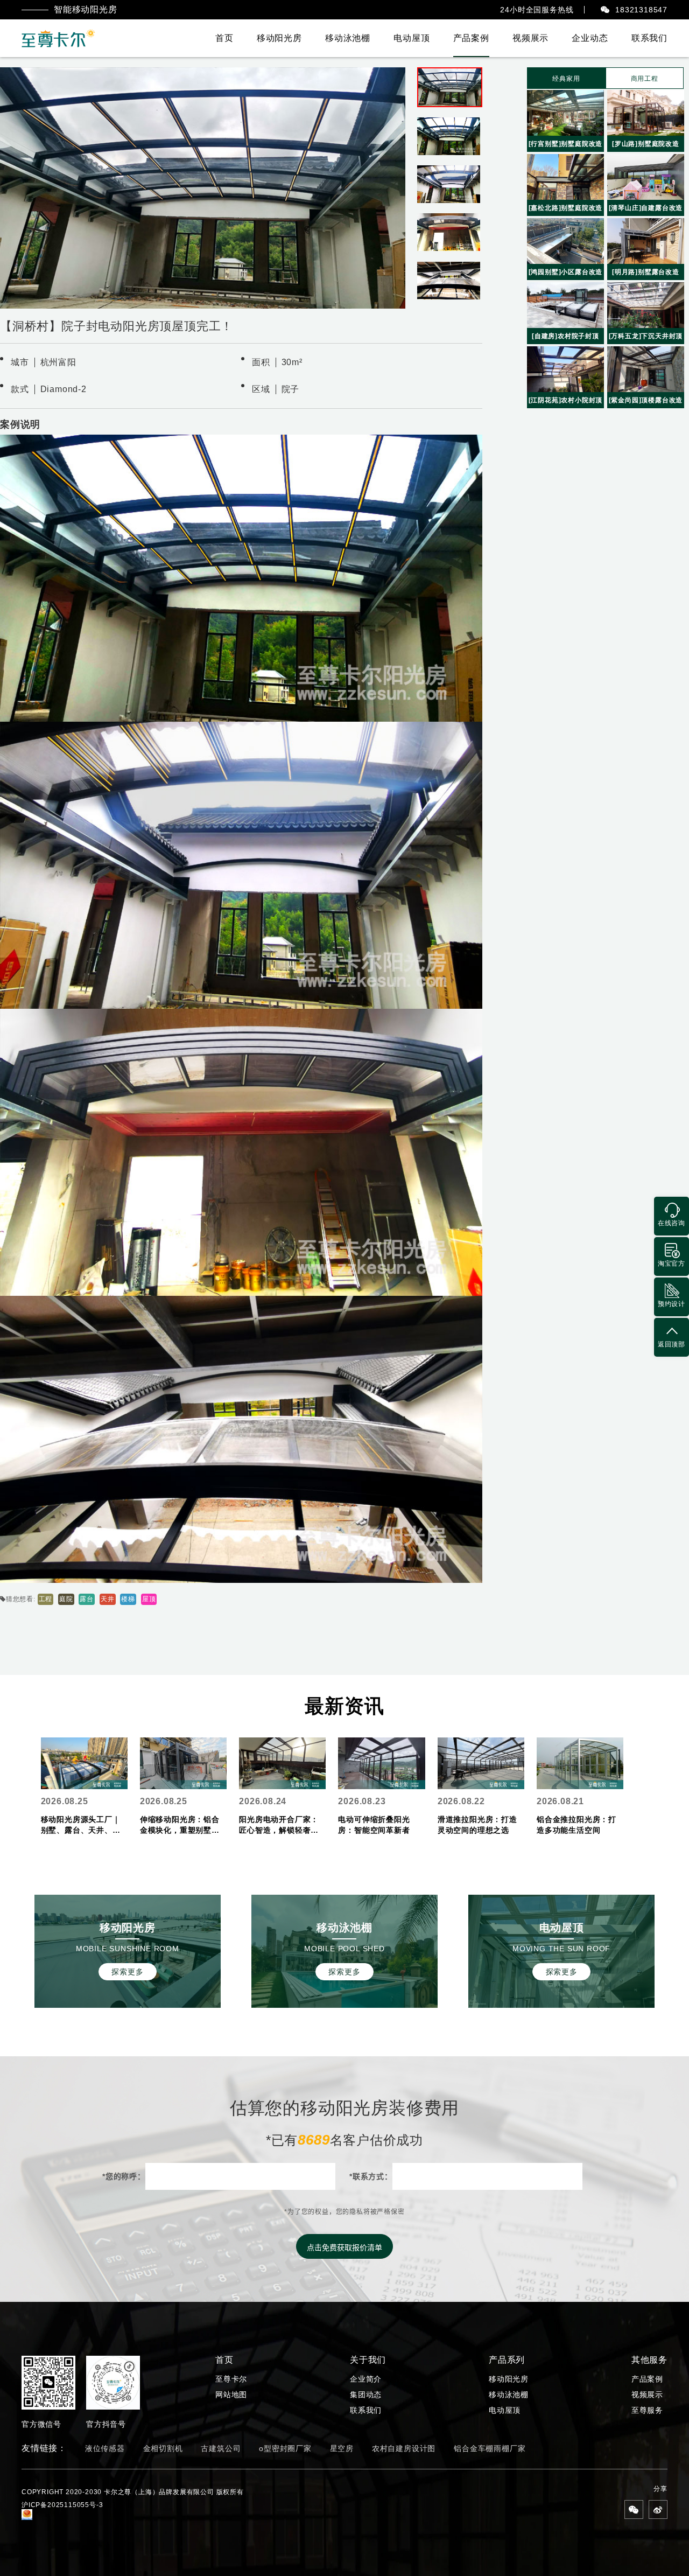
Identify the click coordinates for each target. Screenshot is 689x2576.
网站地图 (231, 2395)
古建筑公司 (221, 2448)
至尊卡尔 (231, 2379)
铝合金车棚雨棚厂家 (490, 2448)
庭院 (66, 1599)
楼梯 (128, 1599)
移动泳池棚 (348, 38)
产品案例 (471, 38)
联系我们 (649, 38)
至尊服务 (647, 2410)
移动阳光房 (279, 38)
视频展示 (530, 38)
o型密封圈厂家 (285, 2448)
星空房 (342, 2448)
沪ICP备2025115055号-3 (62, 2505)
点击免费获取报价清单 (344, 2247)
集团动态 (366, 2395)
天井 (108, 1599)
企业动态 (590, 38)
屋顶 (149, 1599)
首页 (224, 38)
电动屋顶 (412, 38)
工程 (46, 1599)
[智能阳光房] (59, 38)
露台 (87, 1599)
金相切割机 (163, 2448)
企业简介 (366, 2379)
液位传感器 (105, 2448)
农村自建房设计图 (404, 2448)
